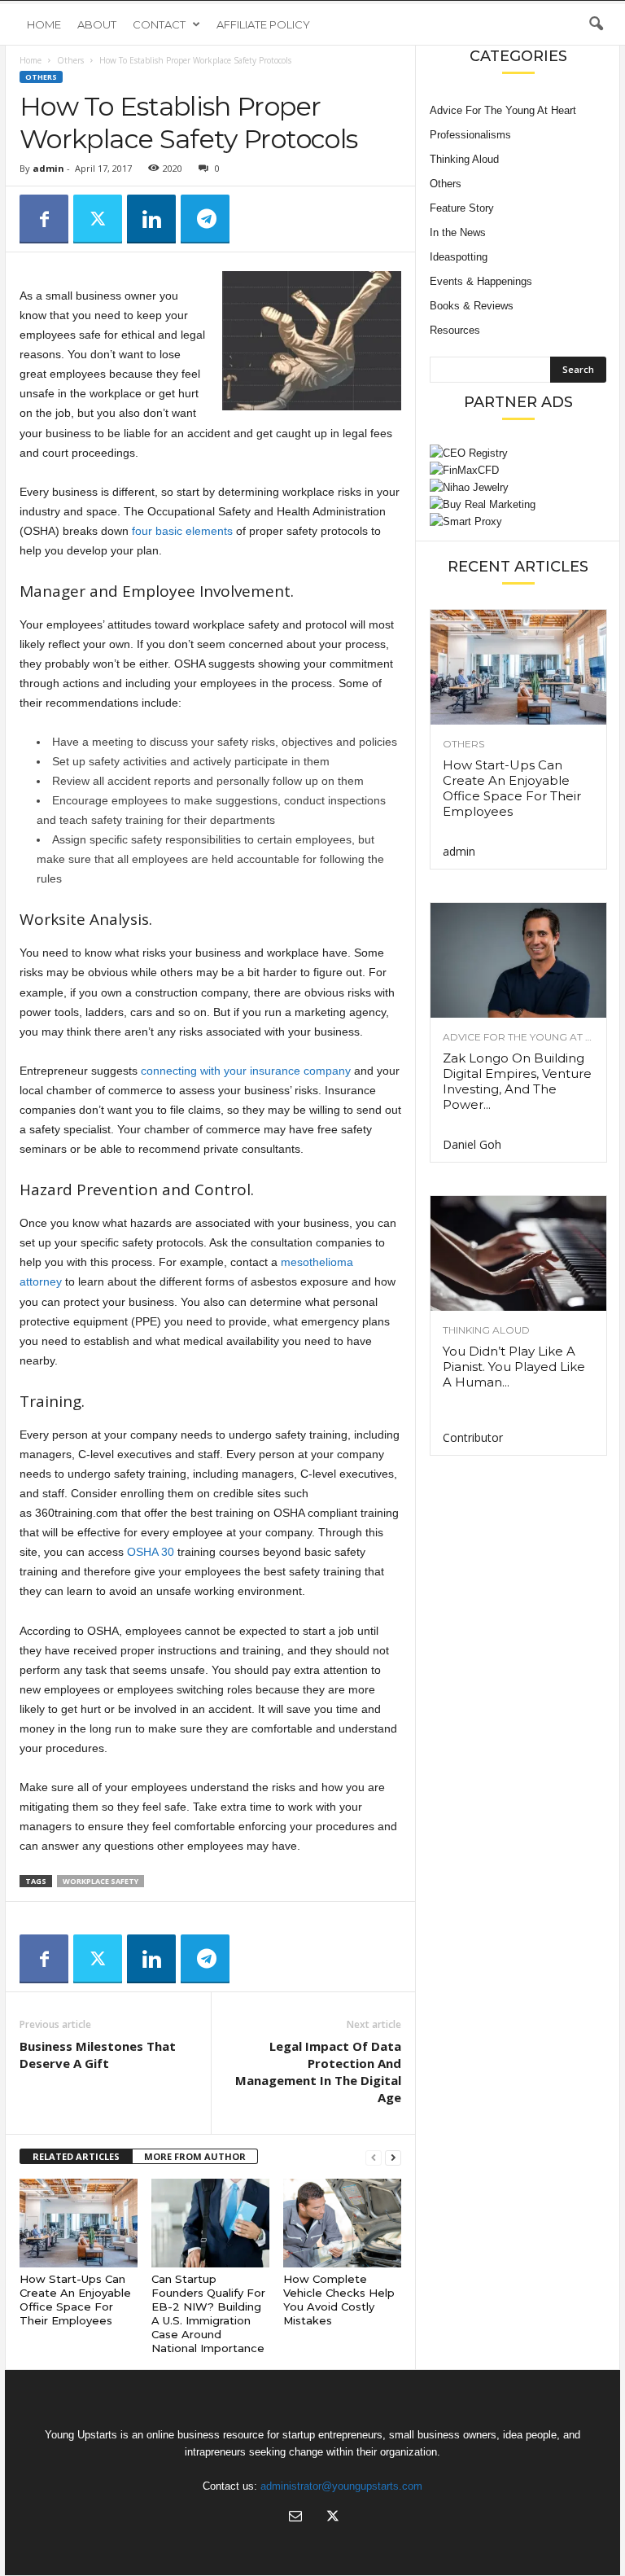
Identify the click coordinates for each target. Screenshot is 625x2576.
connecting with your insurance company (246, 1071)
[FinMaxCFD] (518, 470)
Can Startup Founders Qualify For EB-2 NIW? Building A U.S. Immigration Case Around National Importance (208, 2313)
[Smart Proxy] (518, 521)
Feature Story (462, 208)
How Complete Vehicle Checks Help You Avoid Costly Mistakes (339, 2300)
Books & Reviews (472, 306)
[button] (596, 24)
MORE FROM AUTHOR (195, 2156)
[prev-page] (374, 2157)
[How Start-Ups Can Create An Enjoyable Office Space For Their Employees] (79, 2223)
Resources (455, 330)
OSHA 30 (151, 1552)
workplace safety (101, 1881)
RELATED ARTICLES (76, 2156)
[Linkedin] (151, 219)
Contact (159, 24)
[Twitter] (98, 219)
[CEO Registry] (518, 453)
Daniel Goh (472, 1144)
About (97, 24)
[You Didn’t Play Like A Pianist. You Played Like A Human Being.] (518, 1253)
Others (70, 60)
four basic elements (182, 531)
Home (44, 24)
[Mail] (295, 2518)
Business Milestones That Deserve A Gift (98, 2055)
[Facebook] (44, 219)
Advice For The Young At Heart (503, 110)
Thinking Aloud (464, 159)
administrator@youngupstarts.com (341, 2486)
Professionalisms (470, 135)
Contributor (473, 1437)
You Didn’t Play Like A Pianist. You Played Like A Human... (514, 1367)
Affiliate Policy (263, 24)
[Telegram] (205, 219)
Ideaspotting (459, 257)
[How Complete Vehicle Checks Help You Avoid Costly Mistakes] (342, 2223)
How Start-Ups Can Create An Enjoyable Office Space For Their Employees (75, 2300)
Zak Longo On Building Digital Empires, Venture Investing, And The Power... (517, 1081)
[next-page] (393, 2157)
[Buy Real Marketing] (518, 504)
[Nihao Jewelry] (518, 487)
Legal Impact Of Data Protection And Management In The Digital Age (318, 2072)
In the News (458, 232)
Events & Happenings (481, 281)
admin (48, 168)
